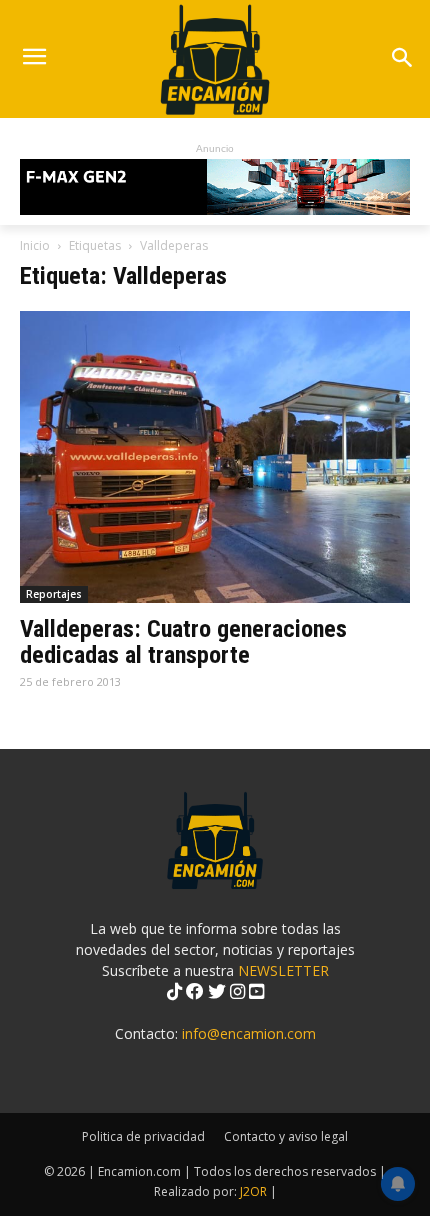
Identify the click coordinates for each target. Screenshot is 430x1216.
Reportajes (54, 594)
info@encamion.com (249, 1033)
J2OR (253, 1191)
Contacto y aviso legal (286, 1136)
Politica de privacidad (143, 1136)
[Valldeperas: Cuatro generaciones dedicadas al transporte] (215, 457)
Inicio (35, 245)
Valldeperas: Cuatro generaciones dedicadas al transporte (183, 642)
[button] (401, 59)
